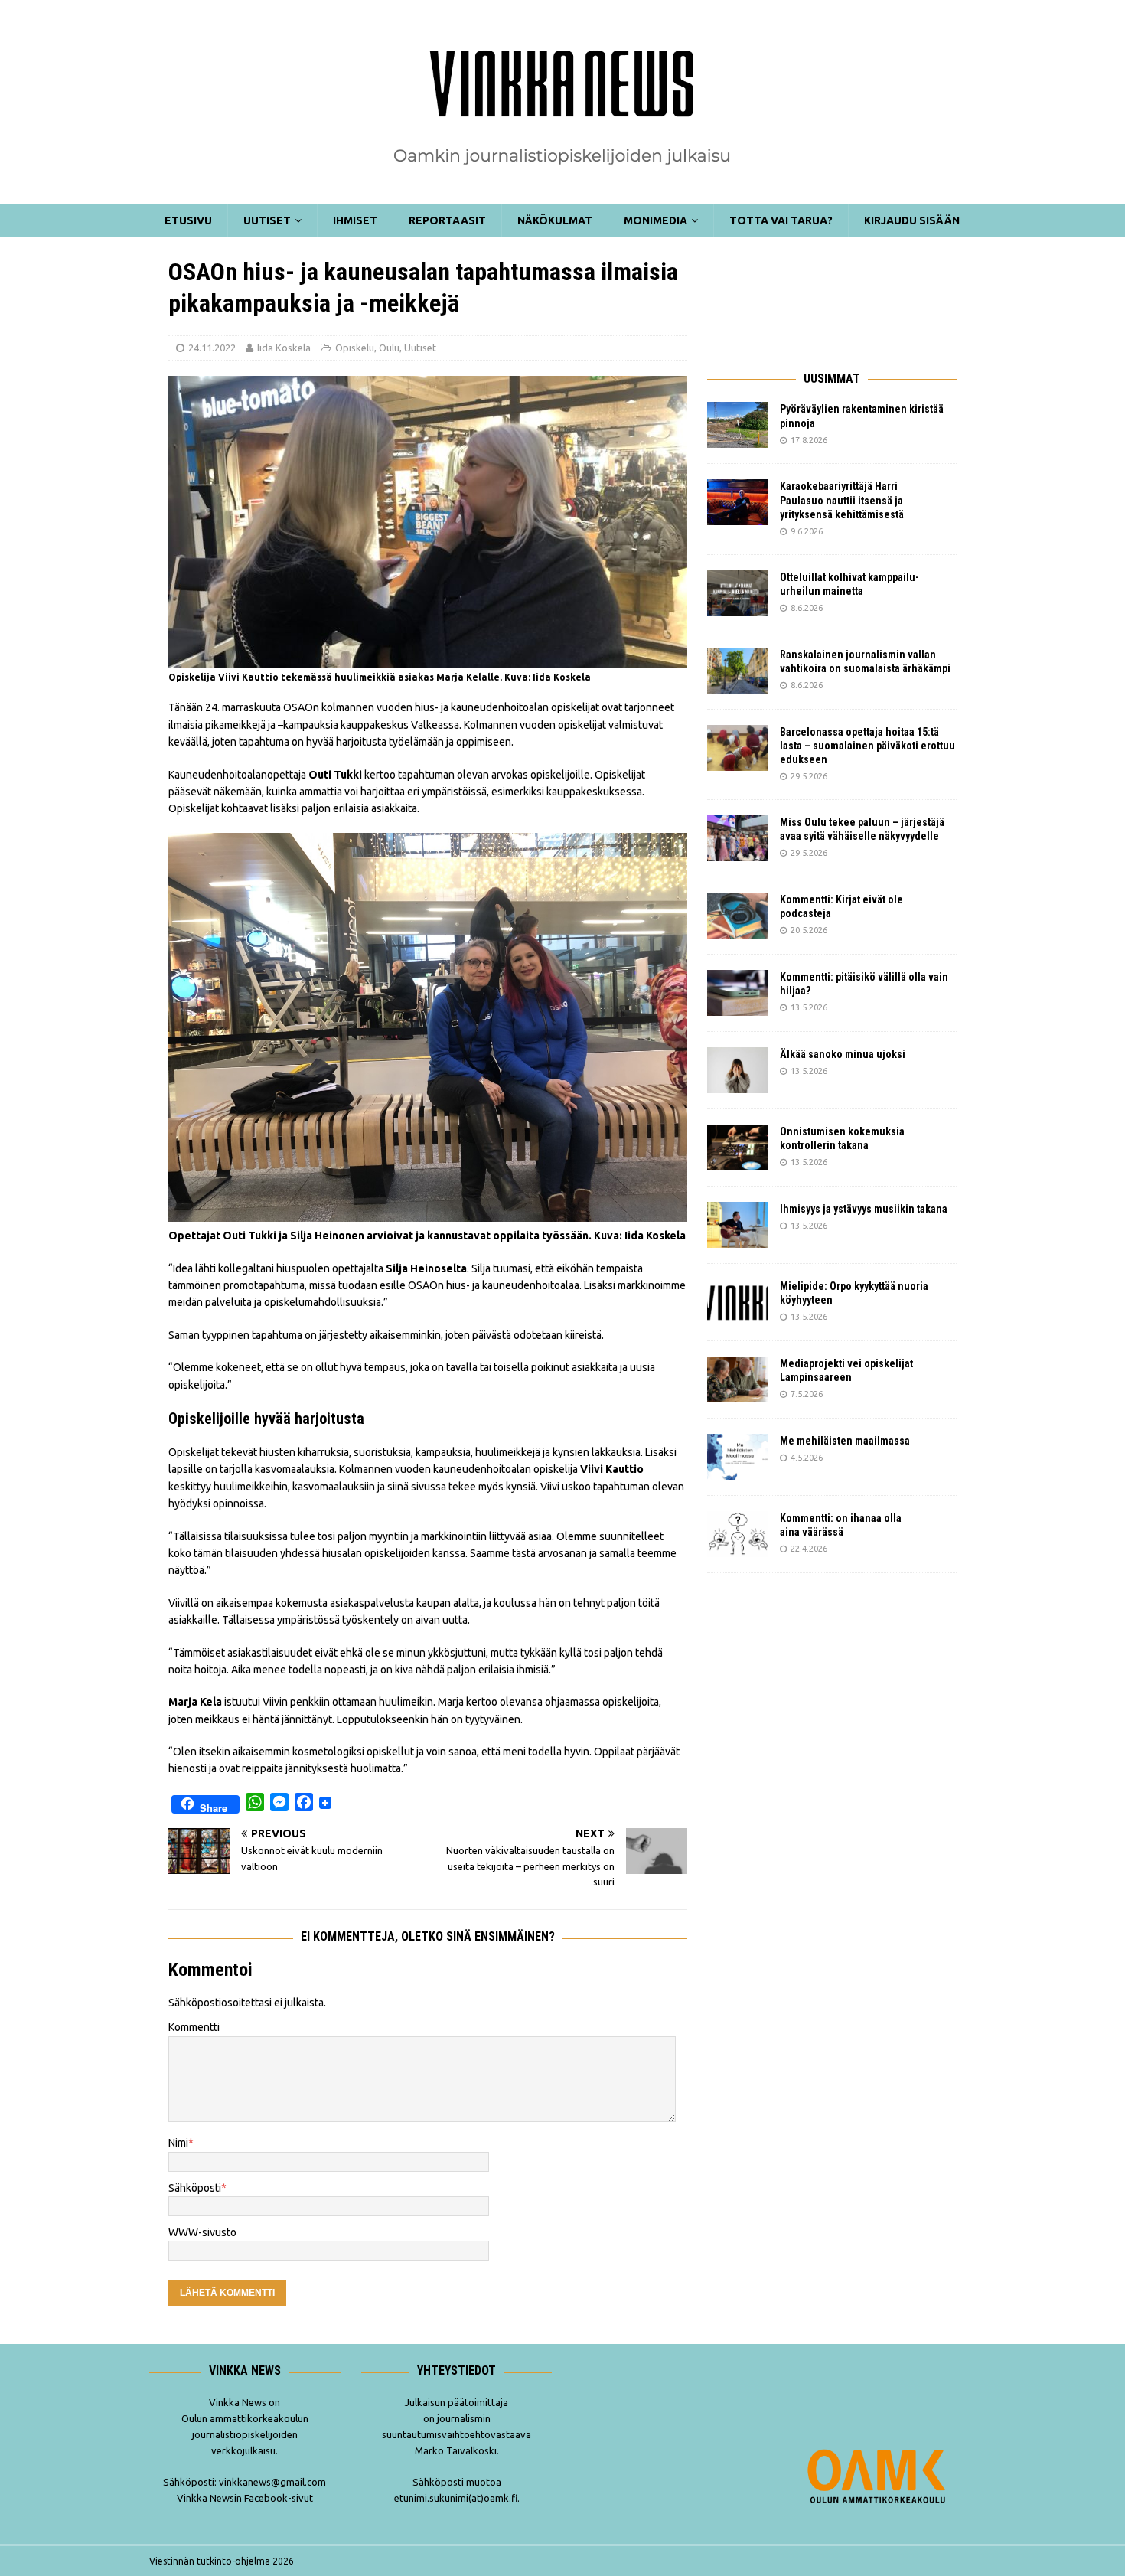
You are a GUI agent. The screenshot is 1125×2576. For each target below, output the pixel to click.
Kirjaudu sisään (912, 220)
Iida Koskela (284, 348)
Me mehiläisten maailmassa (845, 1441)
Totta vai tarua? (781, 220)
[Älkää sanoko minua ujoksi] (738, 1070)
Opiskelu (355, 348)
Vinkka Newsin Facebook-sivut (245, 2498)
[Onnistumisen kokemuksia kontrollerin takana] (738, 1148)
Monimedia (655, 220)
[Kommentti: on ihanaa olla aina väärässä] (738, 1534)
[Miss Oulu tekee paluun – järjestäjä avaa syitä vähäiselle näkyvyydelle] (738, 838)
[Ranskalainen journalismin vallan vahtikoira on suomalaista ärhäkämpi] (738, 671)
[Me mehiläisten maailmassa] (738, 1457)
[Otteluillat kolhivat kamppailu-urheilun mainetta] (738, 593)
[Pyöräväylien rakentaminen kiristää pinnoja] (738, 425)
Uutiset (267, 220)
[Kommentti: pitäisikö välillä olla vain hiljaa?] (738, 993)
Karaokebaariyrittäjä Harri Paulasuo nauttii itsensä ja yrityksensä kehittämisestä (843, 500)
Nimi (178, 2143)
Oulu (389, 348)
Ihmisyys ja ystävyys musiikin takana (866, 1209)
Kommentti (194, 2027)
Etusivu (188, 220)
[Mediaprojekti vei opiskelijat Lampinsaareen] (738, 1379)
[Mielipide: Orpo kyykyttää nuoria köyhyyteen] (738, 1302)
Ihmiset (355, 220)
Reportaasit (447, 220)
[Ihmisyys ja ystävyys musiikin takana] (738, 1225)
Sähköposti (195, 2188)
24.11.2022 (212, 348)
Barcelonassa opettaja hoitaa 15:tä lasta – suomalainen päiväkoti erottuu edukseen (867, 746)
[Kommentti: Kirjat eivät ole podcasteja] (738, 916)
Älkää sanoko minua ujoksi (843, 1054)
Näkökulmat (555, 220)
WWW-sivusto (202, 2232)
